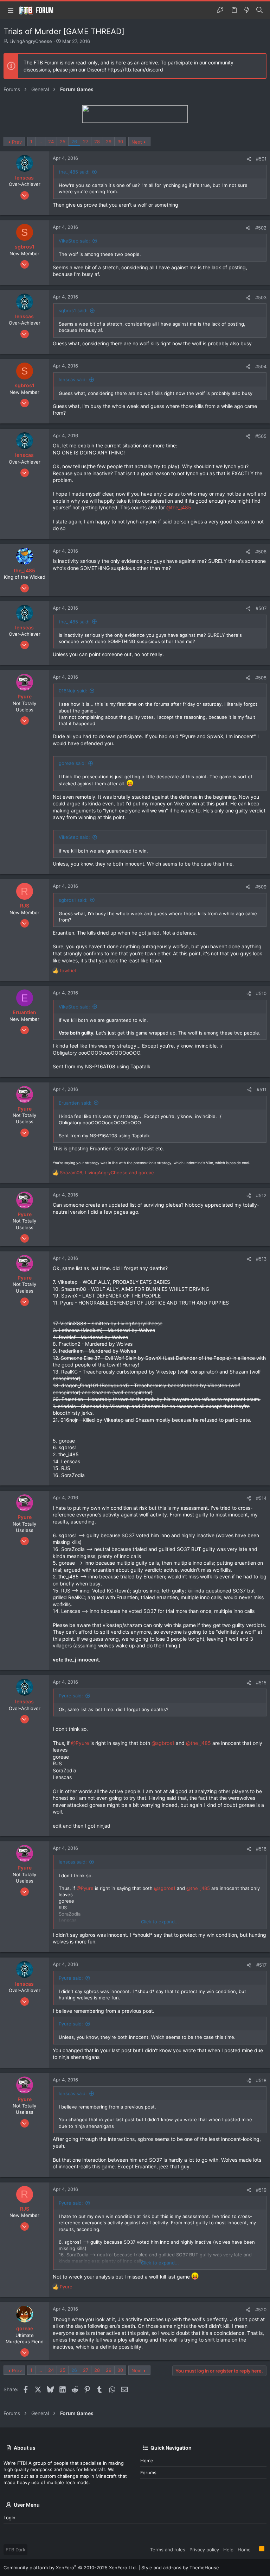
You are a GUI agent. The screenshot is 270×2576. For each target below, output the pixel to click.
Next (137, 142)
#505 (261, 436)
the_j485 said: (74, 172)
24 (51, 142)
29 (109, 142)
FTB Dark (15, 2550)
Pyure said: (71, 1696)
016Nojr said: (73, 691)
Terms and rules (168, 2550)
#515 (261, 1683)
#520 (261, 2310)
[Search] (260, 10)
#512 (261, 1195)
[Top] (255, 2549)
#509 (261, 887)
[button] (11, 10)
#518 (261, 2080)
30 (120, 142)
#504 (261, 366)
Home (147, 2461)
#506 (261, 552)
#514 (261, 1498)
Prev (17, 142)
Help (228, 2550)
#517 (261, 1965)
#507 (261, 608)
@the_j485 (179, 507)
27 (86, 142)
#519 (261, 2190)
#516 (261, 1849)
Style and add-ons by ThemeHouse (180, 2568)
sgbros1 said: (73, 310)
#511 (262, 1089)
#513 (261, 1259)
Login (9, 2518)
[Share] (249, 159)
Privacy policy (204, 2550)
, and (107, 1173)
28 (97, 142)
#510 (261, 993)
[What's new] (247, 10)
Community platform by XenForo (70, 2568)
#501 (261, 159)
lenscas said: (73, 379)
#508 (261, 678)
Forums (148, 2473)
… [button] (40, 142)
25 (63, 142)
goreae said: (72, 763)
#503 (261, 297)
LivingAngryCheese (31, 41)
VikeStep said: (74, 241)
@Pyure (80, 1743)
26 (74, 142)
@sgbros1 (163, 1743)
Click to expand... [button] (160, 1922)
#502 (261, 228)
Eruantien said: (75, 1103)
